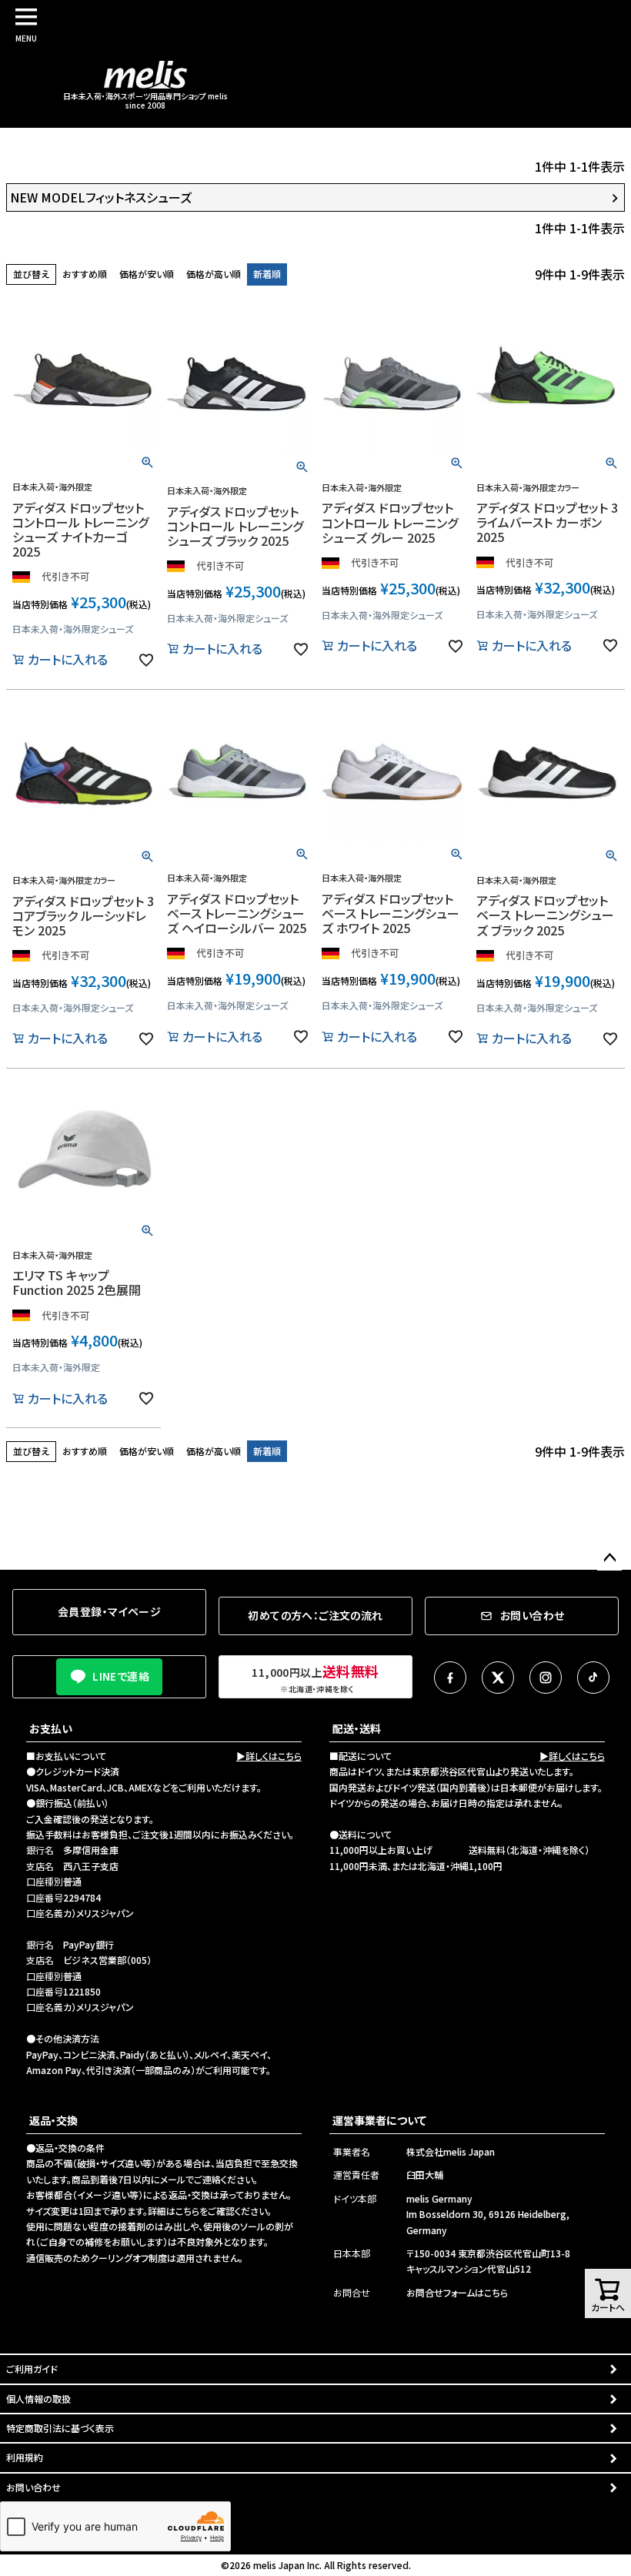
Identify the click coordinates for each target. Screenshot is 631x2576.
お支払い (51, 1728)
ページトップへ (609, 1558)
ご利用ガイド (32, 2369)
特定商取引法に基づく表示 (60, 2428)
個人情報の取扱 (38, 2399)
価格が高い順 (214, 274)
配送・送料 (357, 1728)
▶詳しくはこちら (269, 1756)
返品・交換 (53, 2120)
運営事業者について (379, 2120)
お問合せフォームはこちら (457, 2292)
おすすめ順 (85, 274)
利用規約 (25, 2457)
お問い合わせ (33, 2487)
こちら (187, 2211)
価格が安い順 (147, 274)
